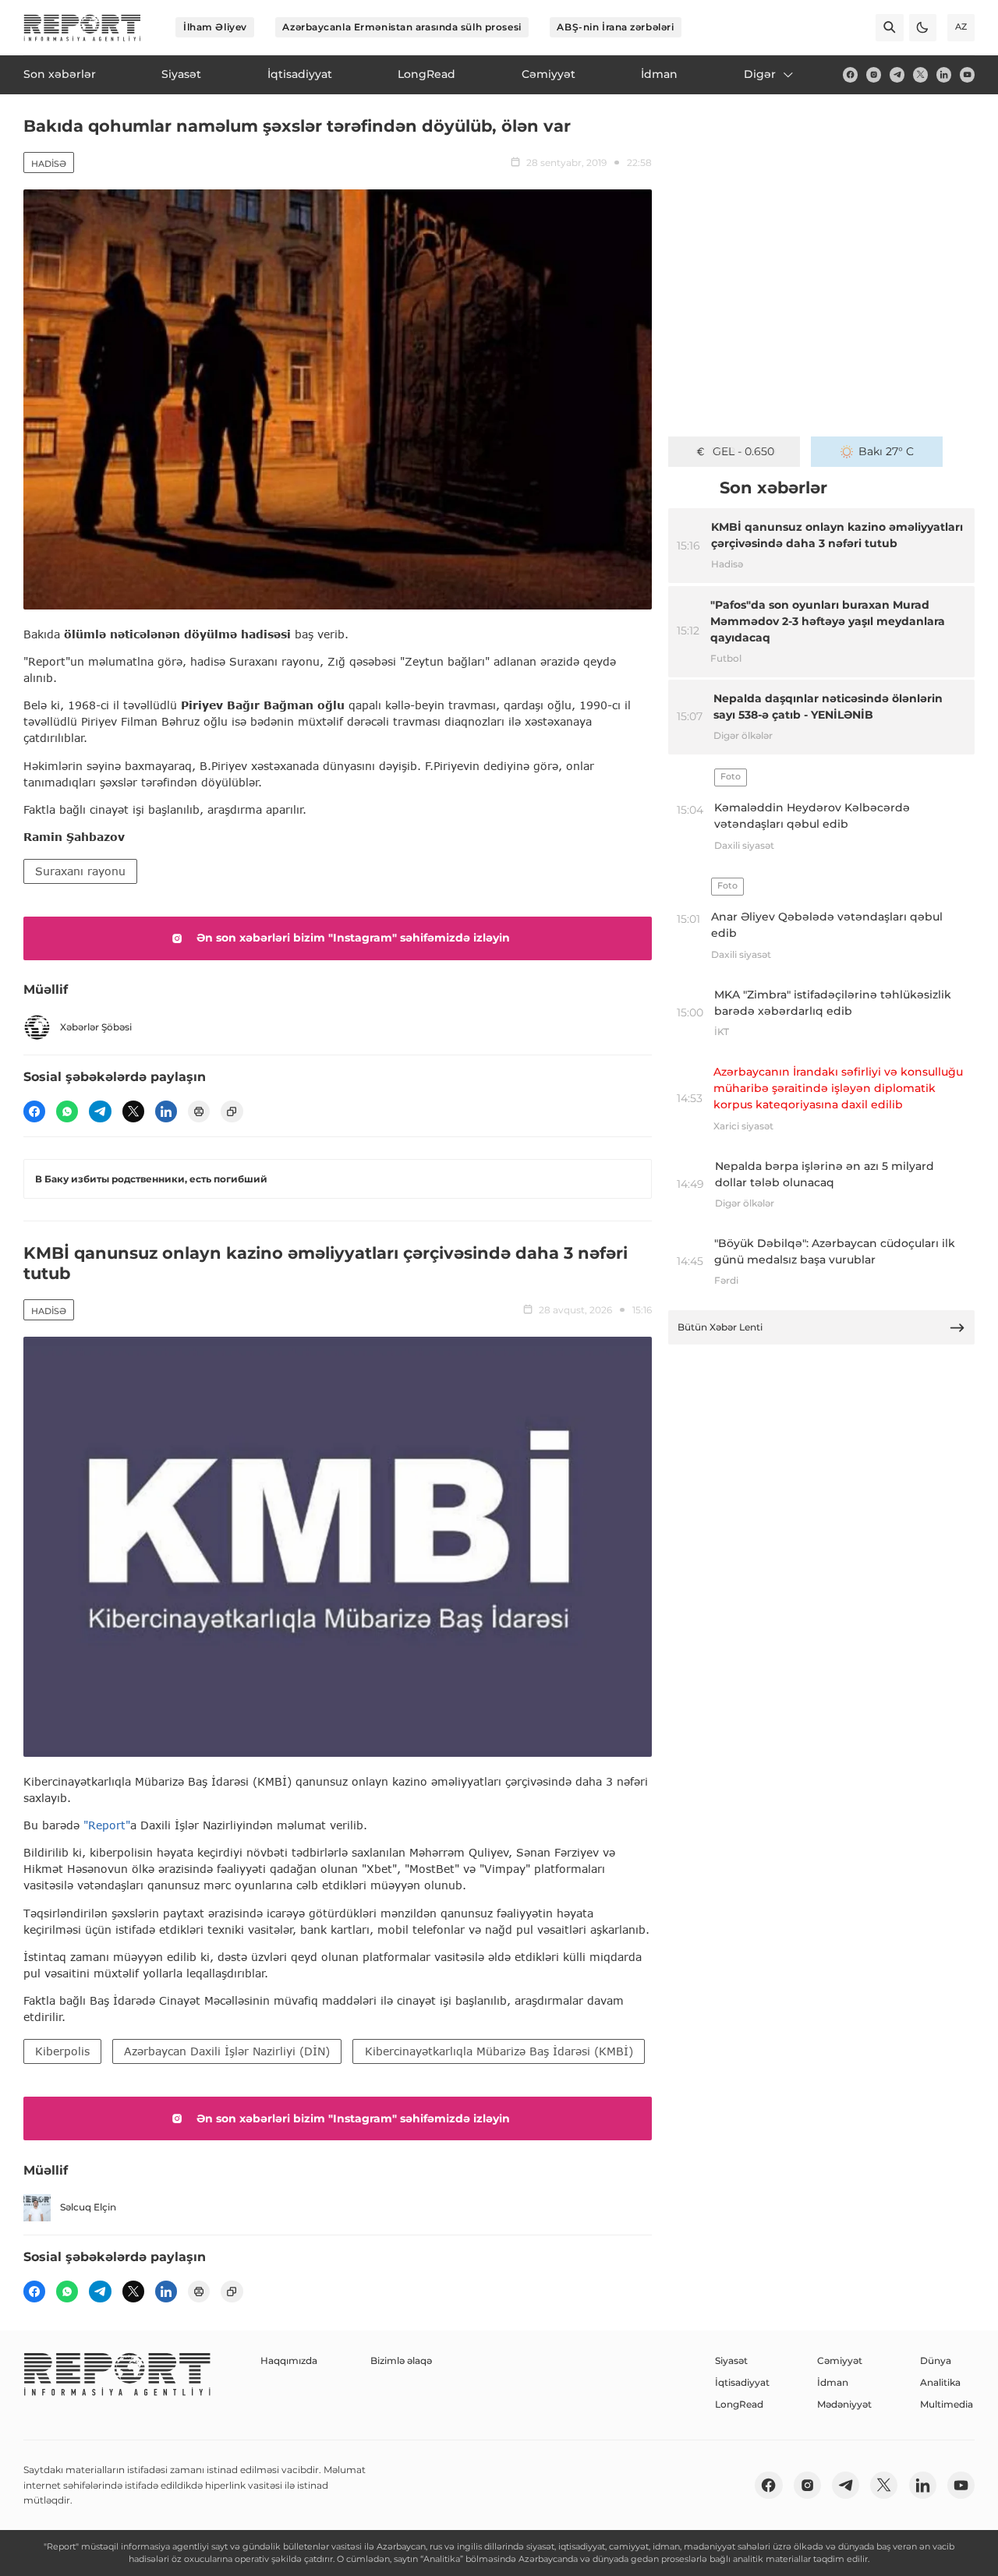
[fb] (850, 74)
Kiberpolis (62, 2051)
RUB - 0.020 (743, 451)
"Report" (107, 1825)
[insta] (874, 74)
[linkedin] (944, 74)
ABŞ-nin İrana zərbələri (615, 27)
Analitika (940, 2382)
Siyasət (731, 2360)
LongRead (739, 2404)
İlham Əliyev (215, 27)
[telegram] (897, 74)
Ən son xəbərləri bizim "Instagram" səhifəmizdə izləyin (353, 938)
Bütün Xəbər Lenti (720, 1327)
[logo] (82, 28)
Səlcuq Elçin (88, 2207)
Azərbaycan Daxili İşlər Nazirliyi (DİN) (227, 2051)
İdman (833, 2382)
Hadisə (49, 164)
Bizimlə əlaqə (401, 2360)
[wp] (67, 1111)
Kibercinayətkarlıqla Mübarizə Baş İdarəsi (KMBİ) (499, 2051)
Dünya (936, 2360)
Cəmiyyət (840, 2360)
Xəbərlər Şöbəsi (96, 1027)
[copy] (232, 1111)
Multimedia (947, 2404)
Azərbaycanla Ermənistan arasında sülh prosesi (402, 27)
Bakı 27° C (886, 451)
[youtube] (967, 74)
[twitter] (920, 74)
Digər (760, 74)
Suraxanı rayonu (80, 871)
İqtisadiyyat (742, 2382)
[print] (199, 1111)
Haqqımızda (289, 2360)
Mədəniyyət (844, 2404)
